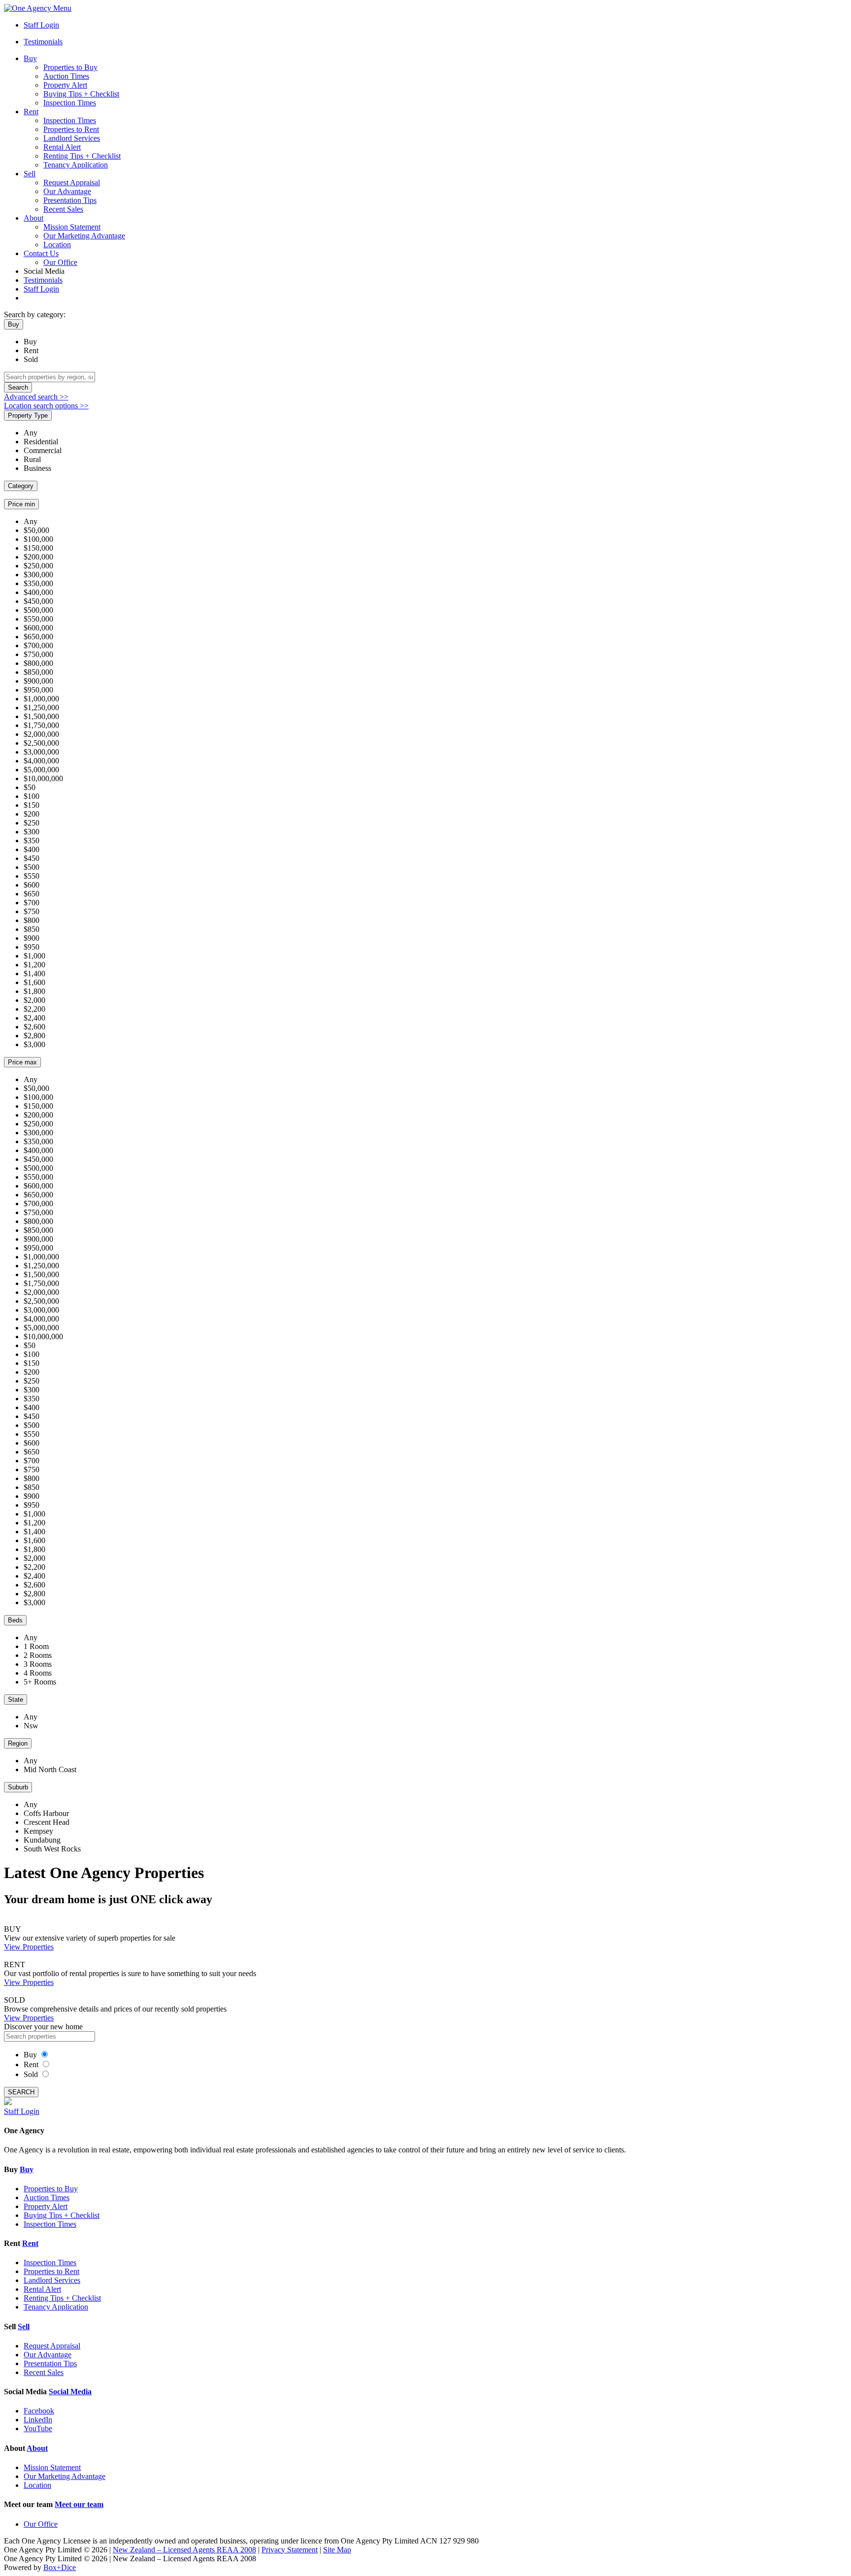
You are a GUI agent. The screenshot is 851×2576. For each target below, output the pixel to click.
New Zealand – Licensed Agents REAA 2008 (184, 2550)
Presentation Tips (70, 200)
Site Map (337, 2550)
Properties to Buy (70, 67)
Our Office (60, 262)
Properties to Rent (71, 129)
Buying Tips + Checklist (81, 94)
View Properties (29, 1947)
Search (18, 387)
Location (57, 245)
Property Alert (65, 85)
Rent (31, 112)
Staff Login (41, 25)
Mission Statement (72, 227)
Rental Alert (62, 147)
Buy (30, 58)
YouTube (38, 2428)
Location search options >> (46, 406)
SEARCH (21, 2092)
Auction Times (66, 76)
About (33, 218)
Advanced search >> (36, 397)
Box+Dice (60, 2567)
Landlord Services (72, 138)
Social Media (70, 2392)
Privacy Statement (290, 2550)
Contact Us (41, 253)
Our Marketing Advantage (84, 236)
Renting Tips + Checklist (82, 156)
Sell (30, 174)
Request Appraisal (72, 182)
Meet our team (79, 2504)
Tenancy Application (76, 165)
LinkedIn (38, 2420)
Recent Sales (63, 209)
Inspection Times (70, 103)
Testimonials (43, 42)
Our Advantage (67, 191)
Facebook (39, 2411)
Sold (31, 359)
